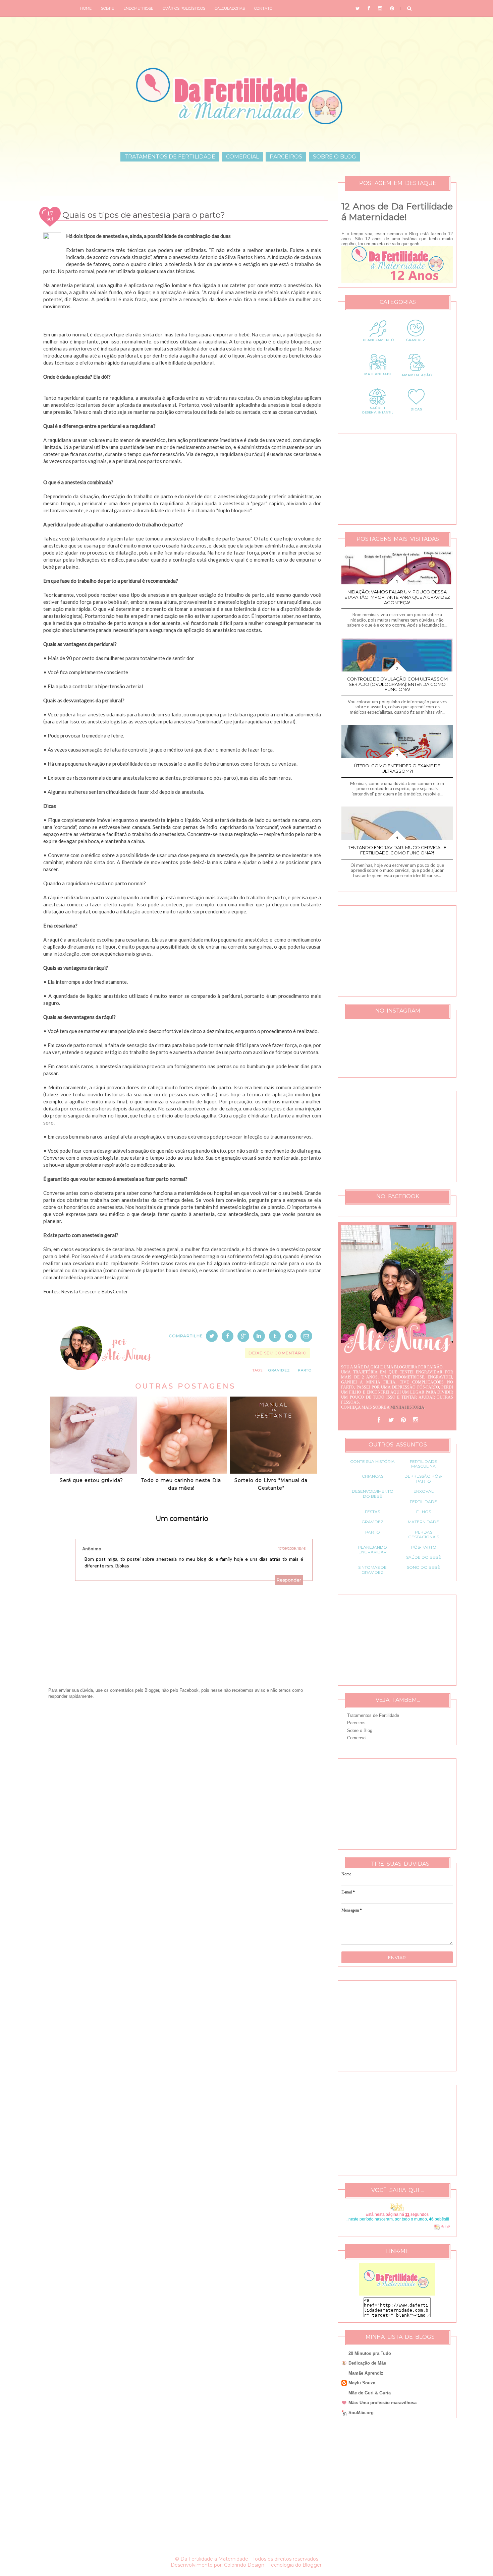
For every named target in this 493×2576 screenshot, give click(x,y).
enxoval (424, 1491)
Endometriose (138, 8)
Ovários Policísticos (184, 8)
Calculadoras (230, 8)
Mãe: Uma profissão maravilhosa (382, 2403)
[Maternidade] (378, 380)
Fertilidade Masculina (423, 1464)
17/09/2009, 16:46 (292, 1549)
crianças (373, 1476)
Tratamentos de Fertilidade (170, 157)
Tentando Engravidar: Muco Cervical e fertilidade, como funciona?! (397, 850)
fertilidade (423, 1502)
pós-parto (424, 1547)
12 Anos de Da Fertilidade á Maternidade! (397, 212)
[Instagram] (415, 1420)
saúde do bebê (424, 1557)
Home (86, 8)
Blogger (312, 2565)
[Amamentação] (416, 380)
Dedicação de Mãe (367, 2363)
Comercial (242, 157)
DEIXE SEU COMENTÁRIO (278, 1353)
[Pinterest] (403, 1420)
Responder (289, 1580)
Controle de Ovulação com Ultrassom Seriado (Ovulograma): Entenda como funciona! (397, 684)
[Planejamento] (378, 346)
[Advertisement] (182, 1778)
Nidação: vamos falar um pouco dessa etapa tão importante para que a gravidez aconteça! (397, 597)
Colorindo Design (244, 2565)
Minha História (407, 1407)
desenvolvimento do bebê (373, 1494)
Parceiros (286, 157)
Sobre (107, 8)
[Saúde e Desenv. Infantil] (378, 414)
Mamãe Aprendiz (366, 2373)
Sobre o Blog (335, 157)
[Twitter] (391, 1420)
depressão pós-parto (423, 1478)
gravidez (279, 1370)
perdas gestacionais (424, 1534)
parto (305, 1370)
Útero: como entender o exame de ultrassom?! (397, 768)
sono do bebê (423, 1567)
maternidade (423, 1522)
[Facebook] (379, 1420)
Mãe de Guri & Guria (370, 2393)
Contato (263, 8)
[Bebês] (437, 2227)
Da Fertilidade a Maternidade (214, 2559)
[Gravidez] (416, 346)
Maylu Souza (362, 2383)
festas (372, 1512)
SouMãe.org (361, 2413)
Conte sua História (372, 1461)
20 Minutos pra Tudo (370, 2353)
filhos (424, 1512)
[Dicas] (416, 414)
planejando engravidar (372, 1550)
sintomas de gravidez (372, 1570)
